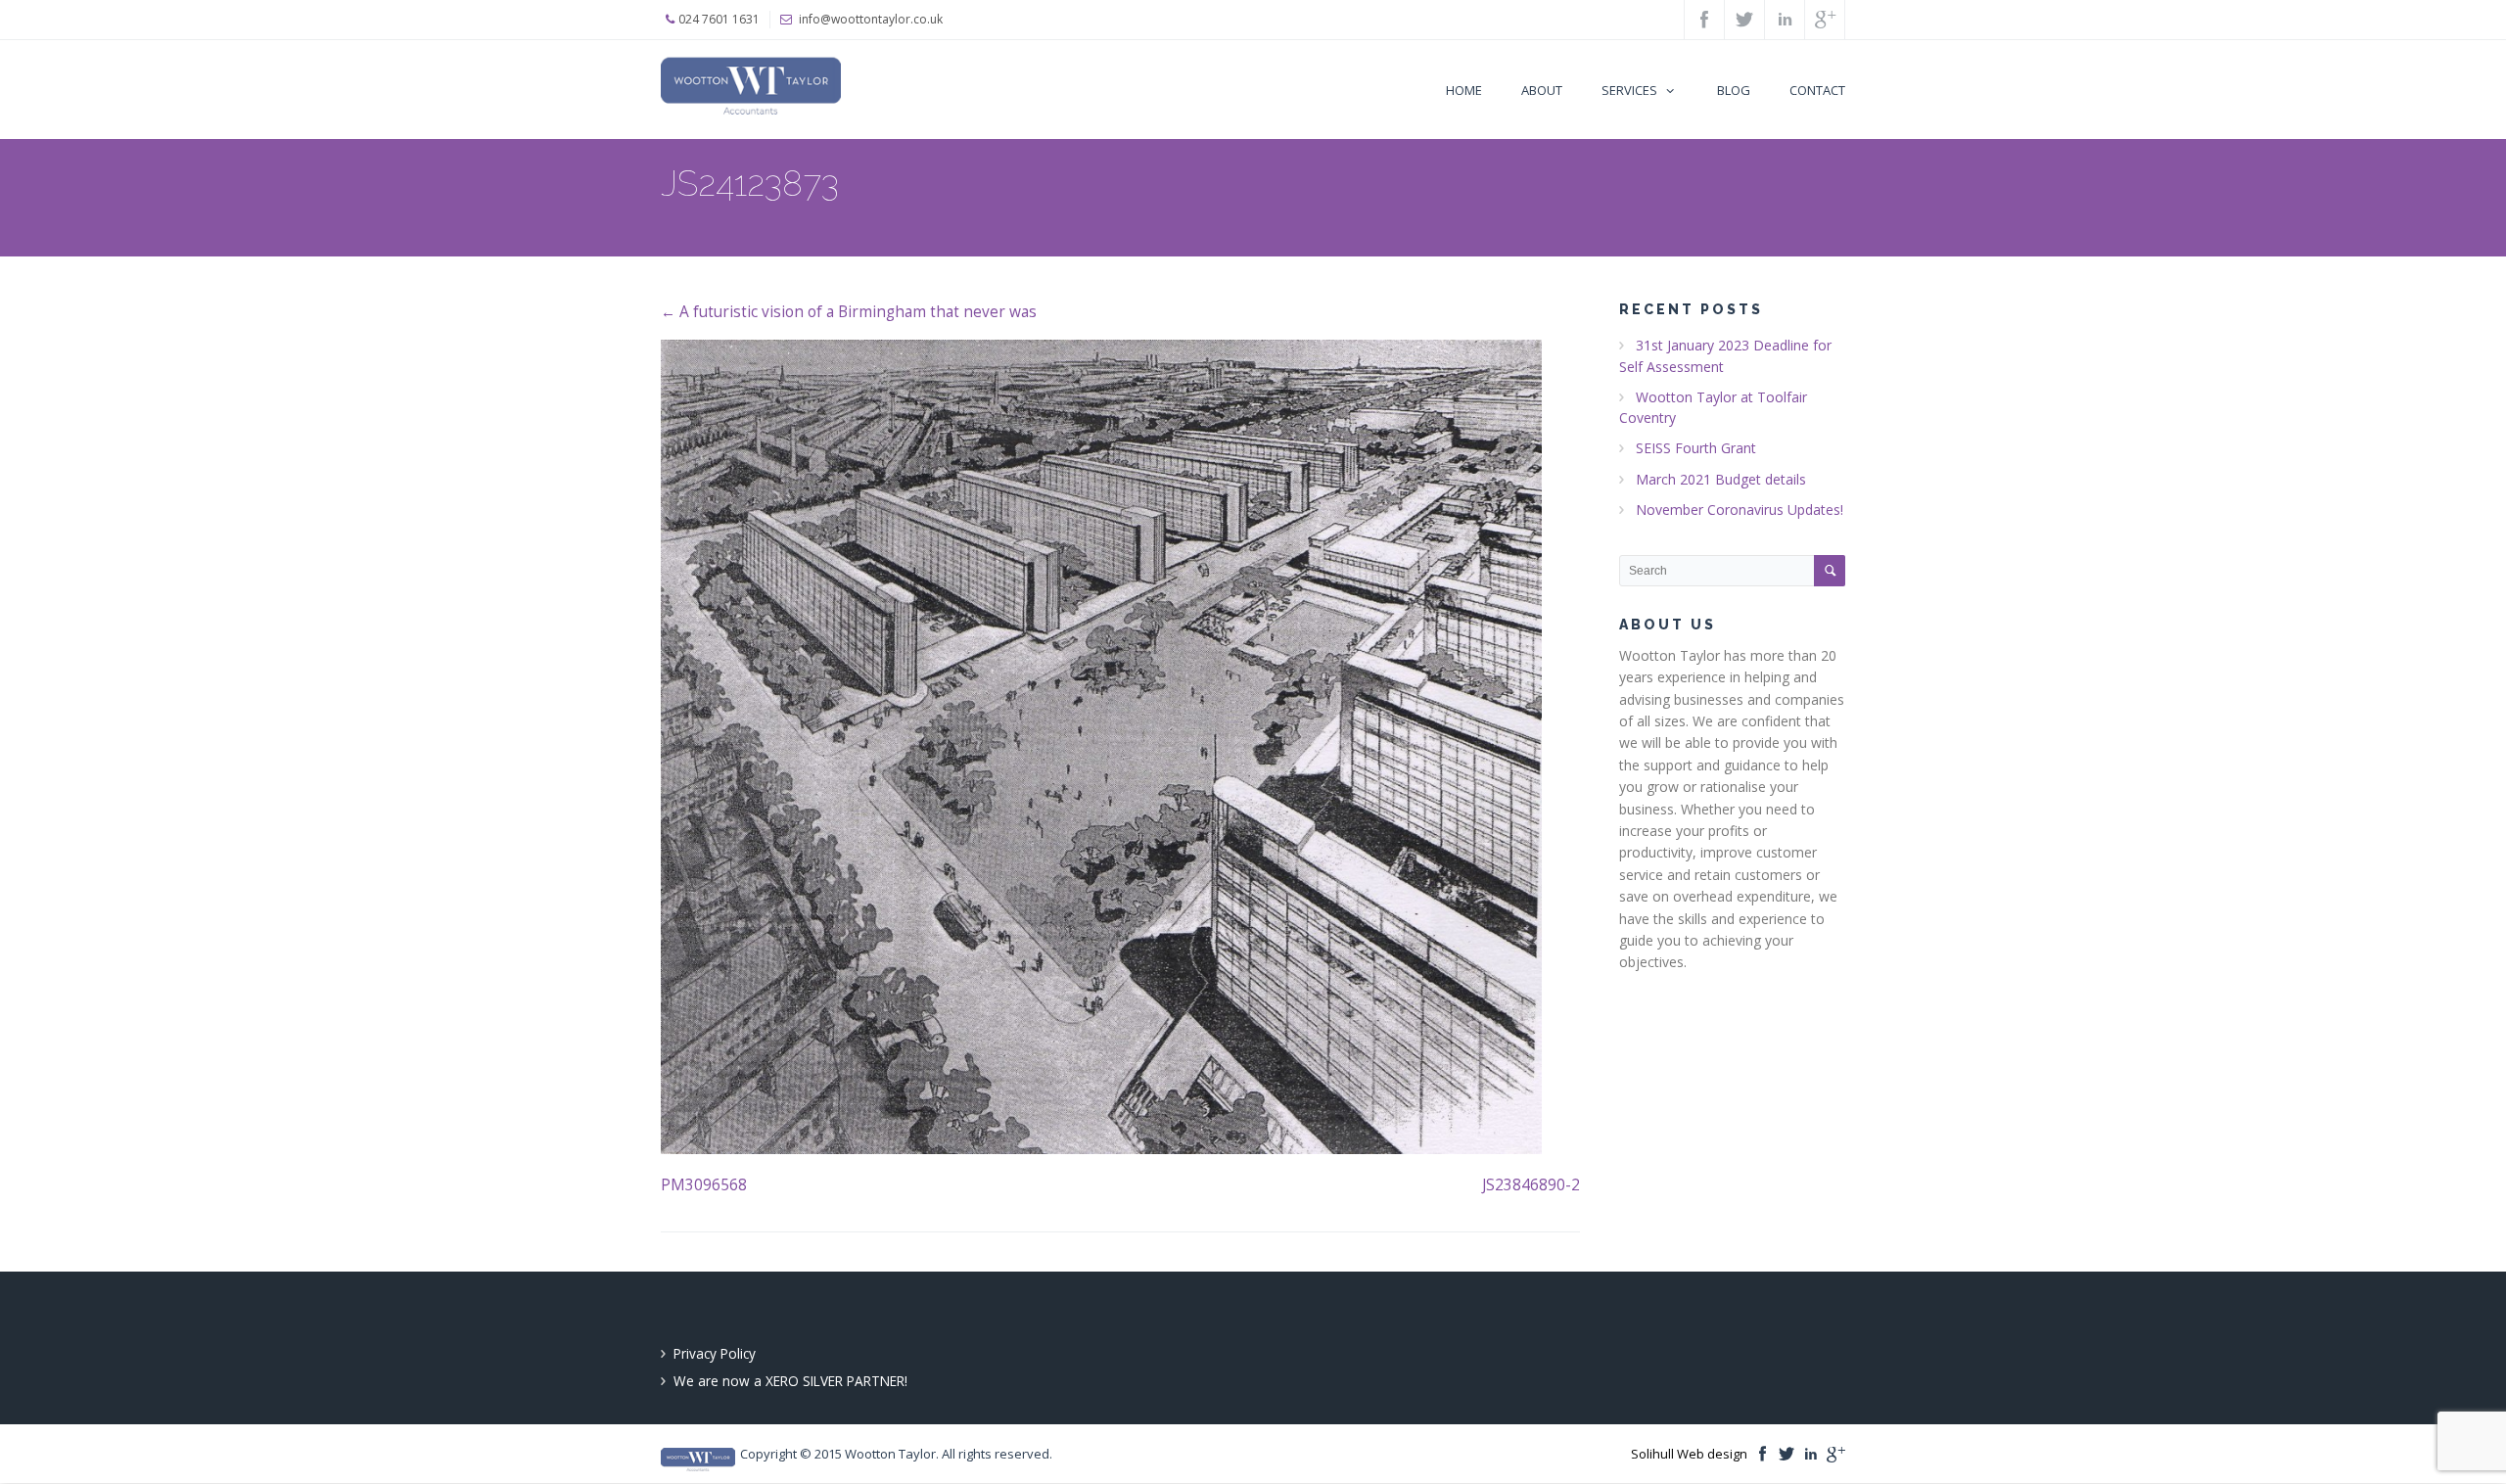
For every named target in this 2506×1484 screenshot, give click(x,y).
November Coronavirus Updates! (1740, 510)
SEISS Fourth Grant (1696, 448)
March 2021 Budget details (1721, 479)
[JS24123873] (1120, 747)
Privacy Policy (715, 1353)
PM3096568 (704, 1185)
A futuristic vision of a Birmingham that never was (849, 312)
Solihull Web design (1689, 1454)
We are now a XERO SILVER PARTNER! (790, 1381)
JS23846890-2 (1531, 1185)
